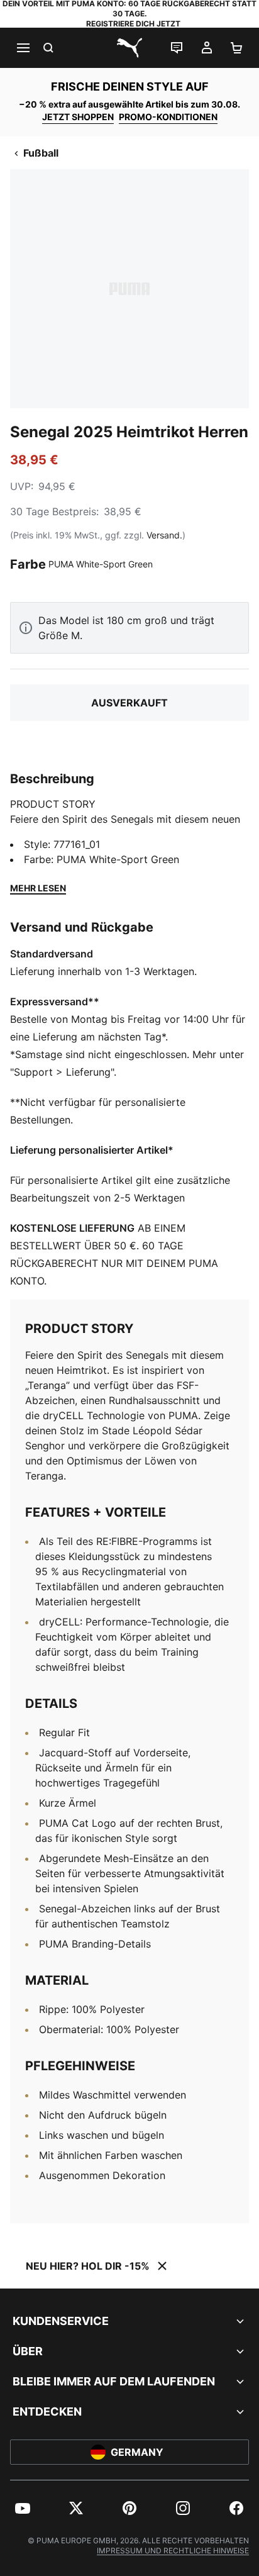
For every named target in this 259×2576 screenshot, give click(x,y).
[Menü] (23, 48)
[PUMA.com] (129, 48)
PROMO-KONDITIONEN (168, 117)
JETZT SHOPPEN (78, 117)
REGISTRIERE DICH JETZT (133, 24)
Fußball (41, 153)
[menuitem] (23, 2508)
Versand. (164, 535)
